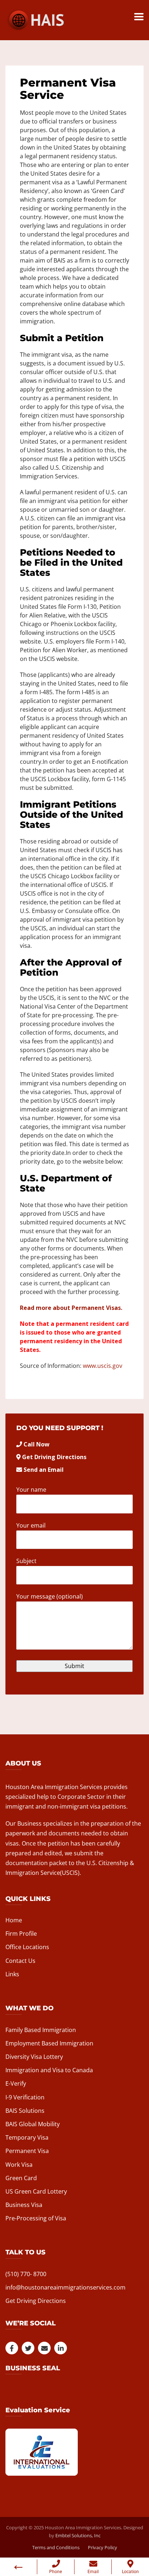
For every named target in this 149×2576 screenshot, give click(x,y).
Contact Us (20, 1961)
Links (12, 1974)
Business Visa (24, 2205)
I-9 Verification (25, 2097)
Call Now (37, 1444)
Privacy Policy (103, 2547)
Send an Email (44, 1470)
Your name (31, 1490)
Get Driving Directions (54, 1457)
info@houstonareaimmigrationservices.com (65, 2287)
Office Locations (27, 1947)
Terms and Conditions (56, 2547)
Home (14, 1920)
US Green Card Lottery (36, 2191)
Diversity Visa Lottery (34, 2057)
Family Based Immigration (41, 2030)
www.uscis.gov (103, 1366)
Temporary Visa (27, 2137)
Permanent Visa (27, 2151)
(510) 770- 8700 (26, 2274)
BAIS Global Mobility (33, 2124)
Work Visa (19, 2165)
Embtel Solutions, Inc (78, 2535)
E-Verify (16, 2083)
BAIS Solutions (25, 2111)
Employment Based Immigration (49, 2043)
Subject (26, 1561)
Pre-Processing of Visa (36, 2218)
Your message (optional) (50, 1596)
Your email (31, 1525)
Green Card (21, 2178)
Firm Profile (21, 1934)
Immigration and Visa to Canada (49, 2070)
